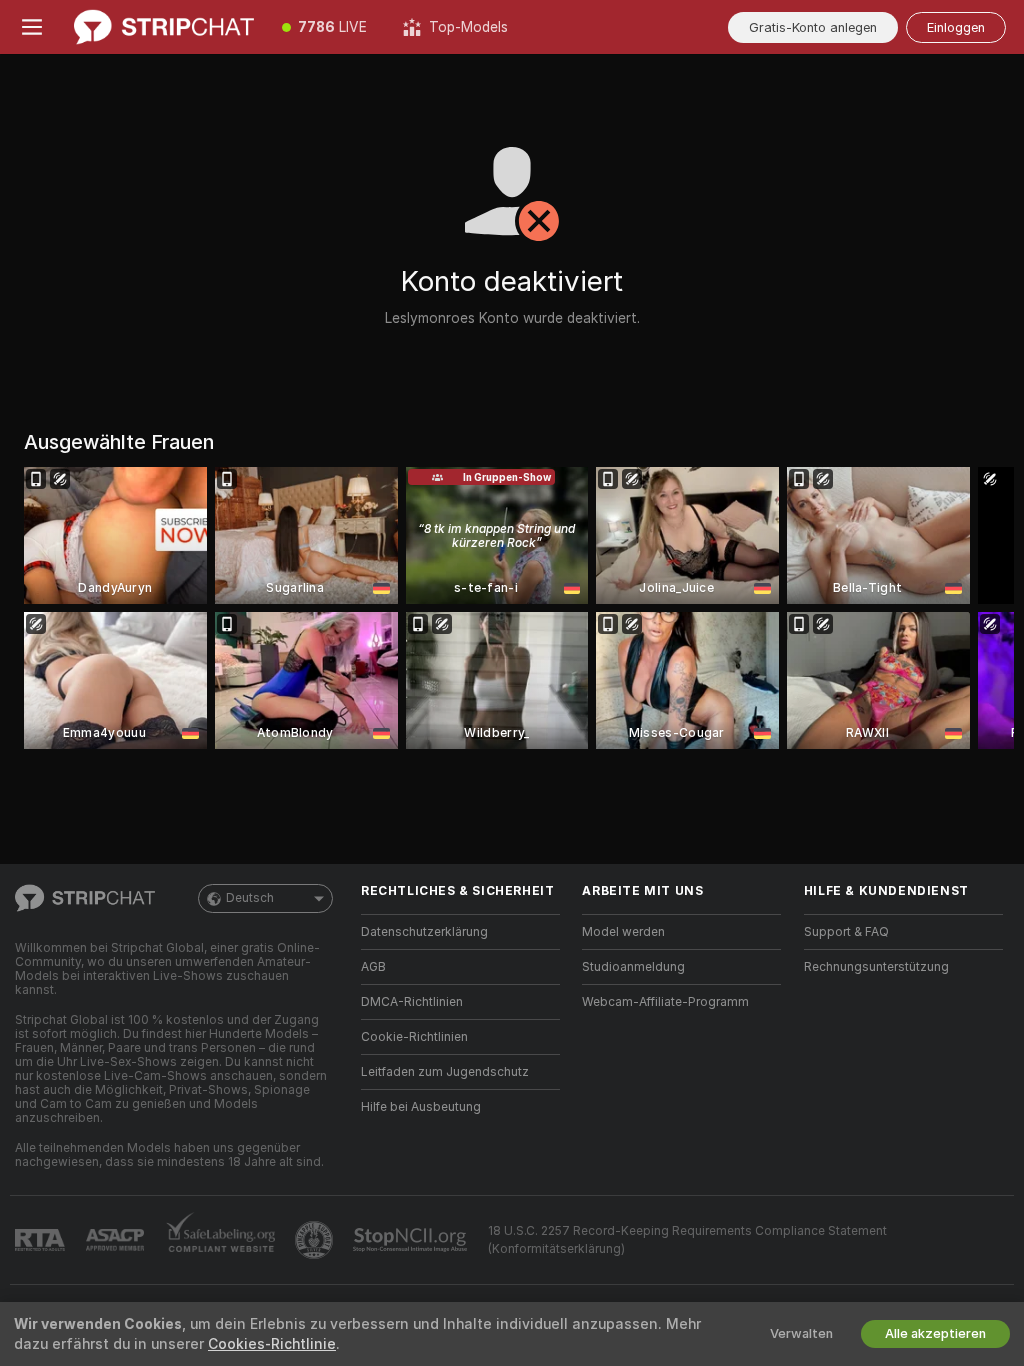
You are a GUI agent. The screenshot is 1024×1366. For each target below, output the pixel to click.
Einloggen (956, 27)
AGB (373, 967)
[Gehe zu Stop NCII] (412, 1240)
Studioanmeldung (633, 967)
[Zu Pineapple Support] (316, 1240)
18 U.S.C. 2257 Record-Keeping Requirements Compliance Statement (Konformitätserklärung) (687, 1240)
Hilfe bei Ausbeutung (421, 1107)
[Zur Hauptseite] (164, 27)
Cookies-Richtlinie (272, 1344)
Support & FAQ (846, 932)
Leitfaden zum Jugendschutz (445, 1072)
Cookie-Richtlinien (414, 1037)
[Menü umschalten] (32, 27)
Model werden (623, 932)
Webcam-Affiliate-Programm (665, 1002)
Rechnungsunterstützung (876, 967)
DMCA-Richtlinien (412, 1002)
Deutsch (250, 898)
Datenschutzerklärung (424, 932)
